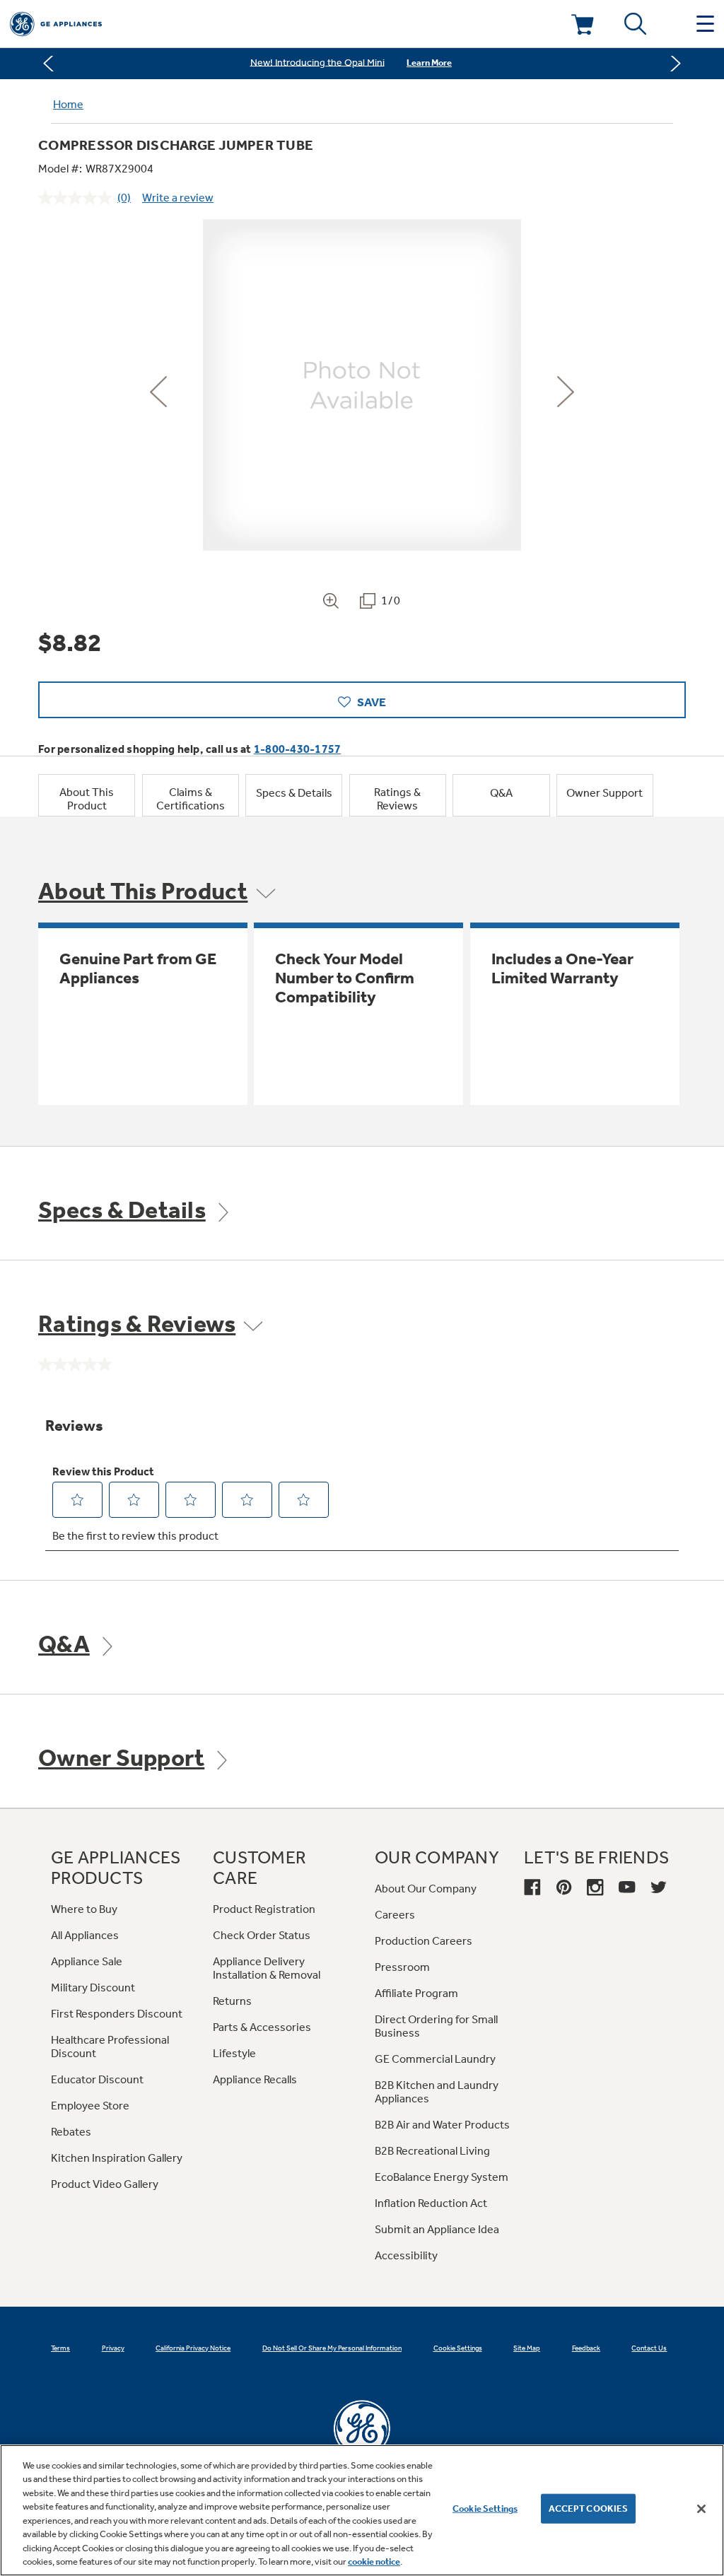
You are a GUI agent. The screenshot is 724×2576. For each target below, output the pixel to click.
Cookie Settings (485, 2508)
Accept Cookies (589, 2508)
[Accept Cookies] (701, 2509)
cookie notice (374, 2562)
